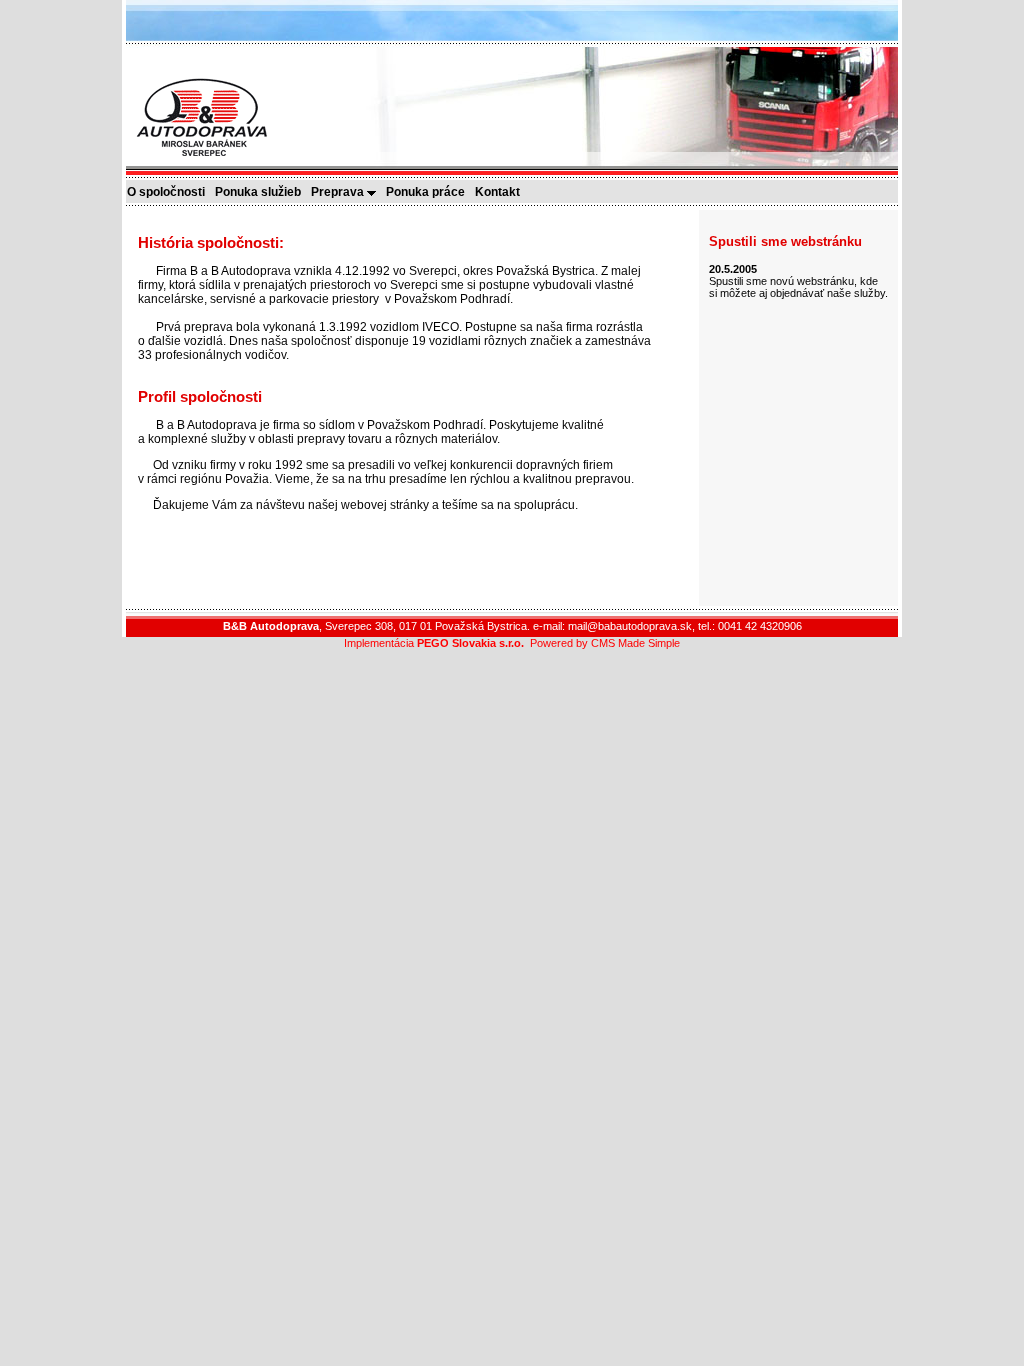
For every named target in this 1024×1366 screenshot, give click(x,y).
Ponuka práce (430, 192)
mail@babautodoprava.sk (630, 626)
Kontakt (502, 192)
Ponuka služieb (262, 192)
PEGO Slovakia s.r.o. (470, 643)
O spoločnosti (170, 192)
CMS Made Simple (635, 643)
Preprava (339, 192)
